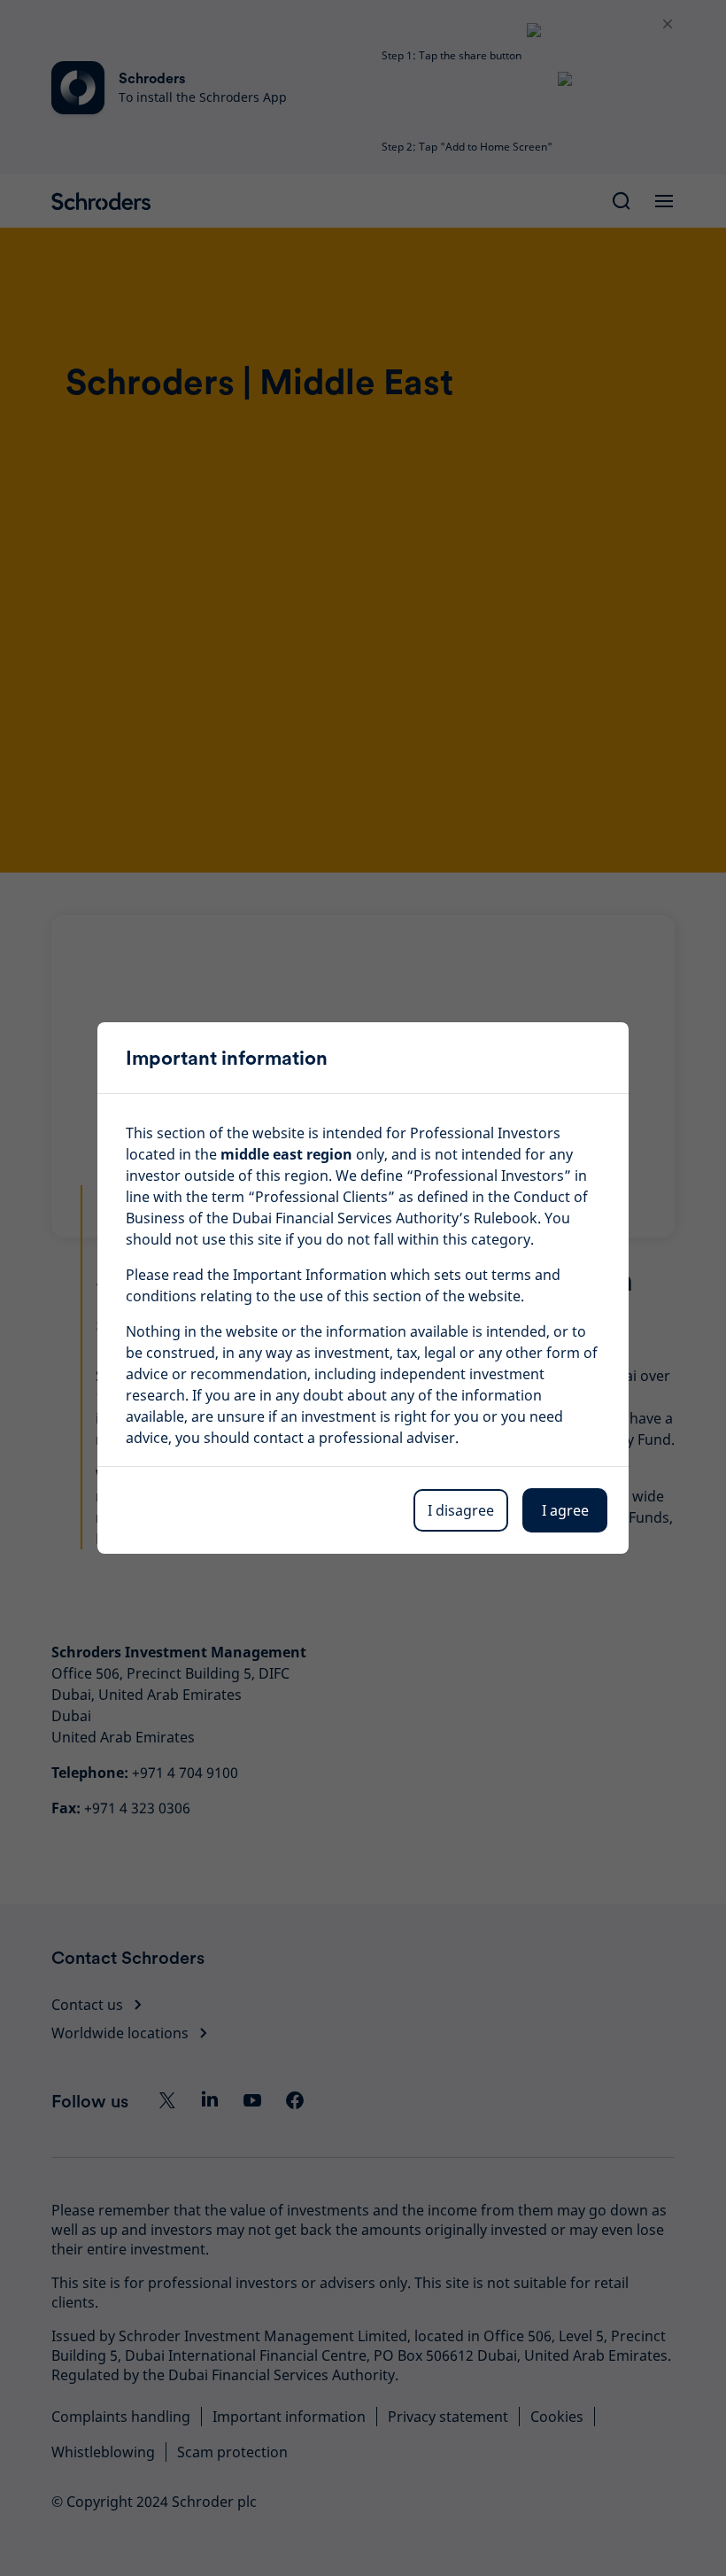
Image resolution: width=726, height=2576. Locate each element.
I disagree (461, 1510)
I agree (565, 1510)
